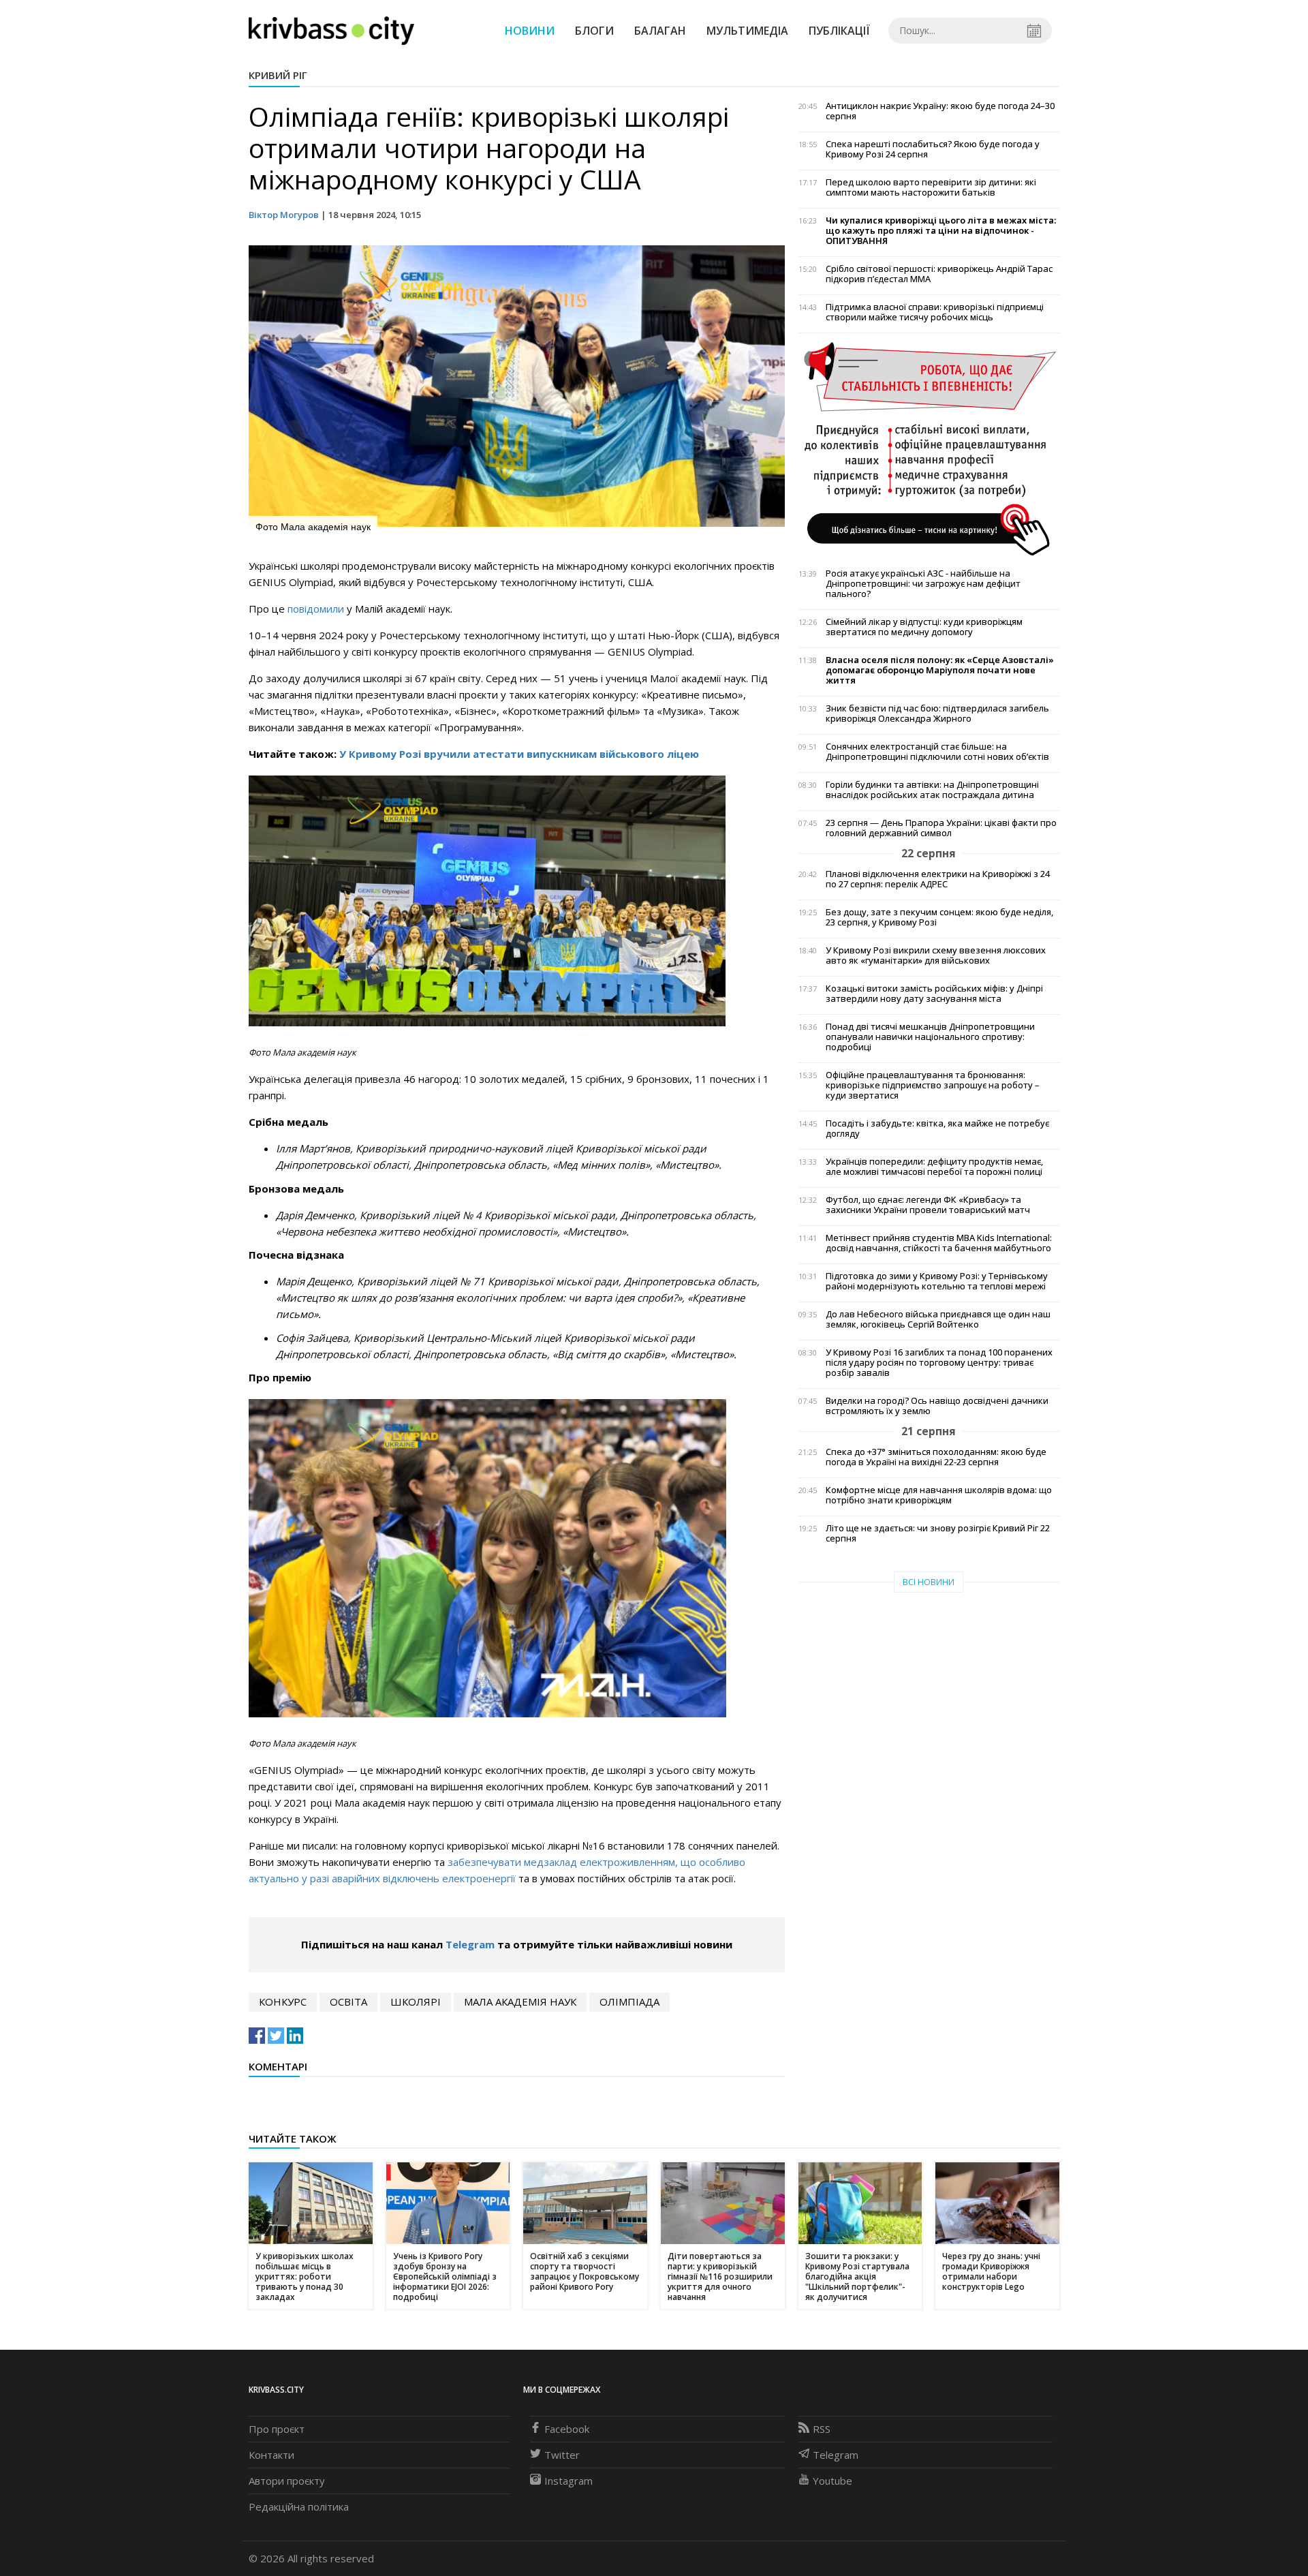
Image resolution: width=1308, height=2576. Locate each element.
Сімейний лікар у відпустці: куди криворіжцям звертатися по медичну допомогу (924, 627)
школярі (416, 2002)
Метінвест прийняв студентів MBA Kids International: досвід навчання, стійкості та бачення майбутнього (939, 1243)
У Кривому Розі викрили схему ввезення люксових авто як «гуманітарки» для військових (936, 955)
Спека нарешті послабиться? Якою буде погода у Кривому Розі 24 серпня (933, 149)
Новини (530, 31)
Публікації (839, 31)
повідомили (317, 609)
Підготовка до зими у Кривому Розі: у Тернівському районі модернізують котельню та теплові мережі (937, 1281)
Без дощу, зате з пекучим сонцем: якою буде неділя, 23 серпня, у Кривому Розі (939, 917)
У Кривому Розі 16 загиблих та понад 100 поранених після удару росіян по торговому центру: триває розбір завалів (939, 1363)
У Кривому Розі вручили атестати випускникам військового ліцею (519, 754)
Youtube (832, 2481)
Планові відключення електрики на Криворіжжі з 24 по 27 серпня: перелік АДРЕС (938, 879)
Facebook (567, 2429)
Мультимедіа (747, 31)
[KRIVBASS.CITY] (331, 30)
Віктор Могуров (284, 215)
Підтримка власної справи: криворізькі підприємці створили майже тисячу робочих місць (935, 312)
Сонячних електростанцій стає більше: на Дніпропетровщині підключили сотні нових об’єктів (937, 752)
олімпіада (629, 2002)
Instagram (569, 2481)
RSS (822, 2429)
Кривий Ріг (278, 75)
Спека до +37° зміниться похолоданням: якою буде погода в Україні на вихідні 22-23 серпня (936, 1457)
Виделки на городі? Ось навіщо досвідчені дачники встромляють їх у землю (937, 1406)
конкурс (283, 2002)
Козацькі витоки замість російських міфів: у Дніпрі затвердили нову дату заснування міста (934, 994)
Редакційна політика (299, 2506)
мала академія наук (520, 2002)
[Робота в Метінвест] (929, 448)
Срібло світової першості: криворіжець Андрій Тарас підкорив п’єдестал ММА (939, 274)
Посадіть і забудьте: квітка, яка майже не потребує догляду (937, 1129)
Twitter (562, 2455)
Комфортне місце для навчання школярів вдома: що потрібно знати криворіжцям (939, 1495)
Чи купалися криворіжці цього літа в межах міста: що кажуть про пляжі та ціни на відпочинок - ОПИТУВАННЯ (941, 231)
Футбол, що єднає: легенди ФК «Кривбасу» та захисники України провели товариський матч (928, 1205)
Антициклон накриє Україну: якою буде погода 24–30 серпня (940, 111)
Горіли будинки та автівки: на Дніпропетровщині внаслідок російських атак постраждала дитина (932, 790)
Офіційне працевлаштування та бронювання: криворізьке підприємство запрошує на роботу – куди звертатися (933, 1085)
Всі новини (929, 1582)
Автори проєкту (287, 2481)
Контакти (271, 2455)
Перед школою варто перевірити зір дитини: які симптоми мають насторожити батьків (931, 187)
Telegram (470, 1944)
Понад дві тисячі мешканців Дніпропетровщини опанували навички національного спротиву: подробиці (930, 1037)
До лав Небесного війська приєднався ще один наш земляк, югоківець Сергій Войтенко (938, 1319)
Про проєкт (277, 2429)
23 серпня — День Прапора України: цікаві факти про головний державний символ (941, 828)
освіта (348, 2002)
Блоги (594, 31)
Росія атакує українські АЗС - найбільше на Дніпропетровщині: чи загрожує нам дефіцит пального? (923, 584)
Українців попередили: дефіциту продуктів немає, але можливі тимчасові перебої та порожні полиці (934, 1167)
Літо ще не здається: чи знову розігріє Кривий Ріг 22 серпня (938, 1533)
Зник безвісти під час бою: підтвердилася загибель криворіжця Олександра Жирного (937, 714)
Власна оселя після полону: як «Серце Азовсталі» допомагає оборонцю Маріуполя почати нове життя (940, 670)
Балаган (660, 31)
